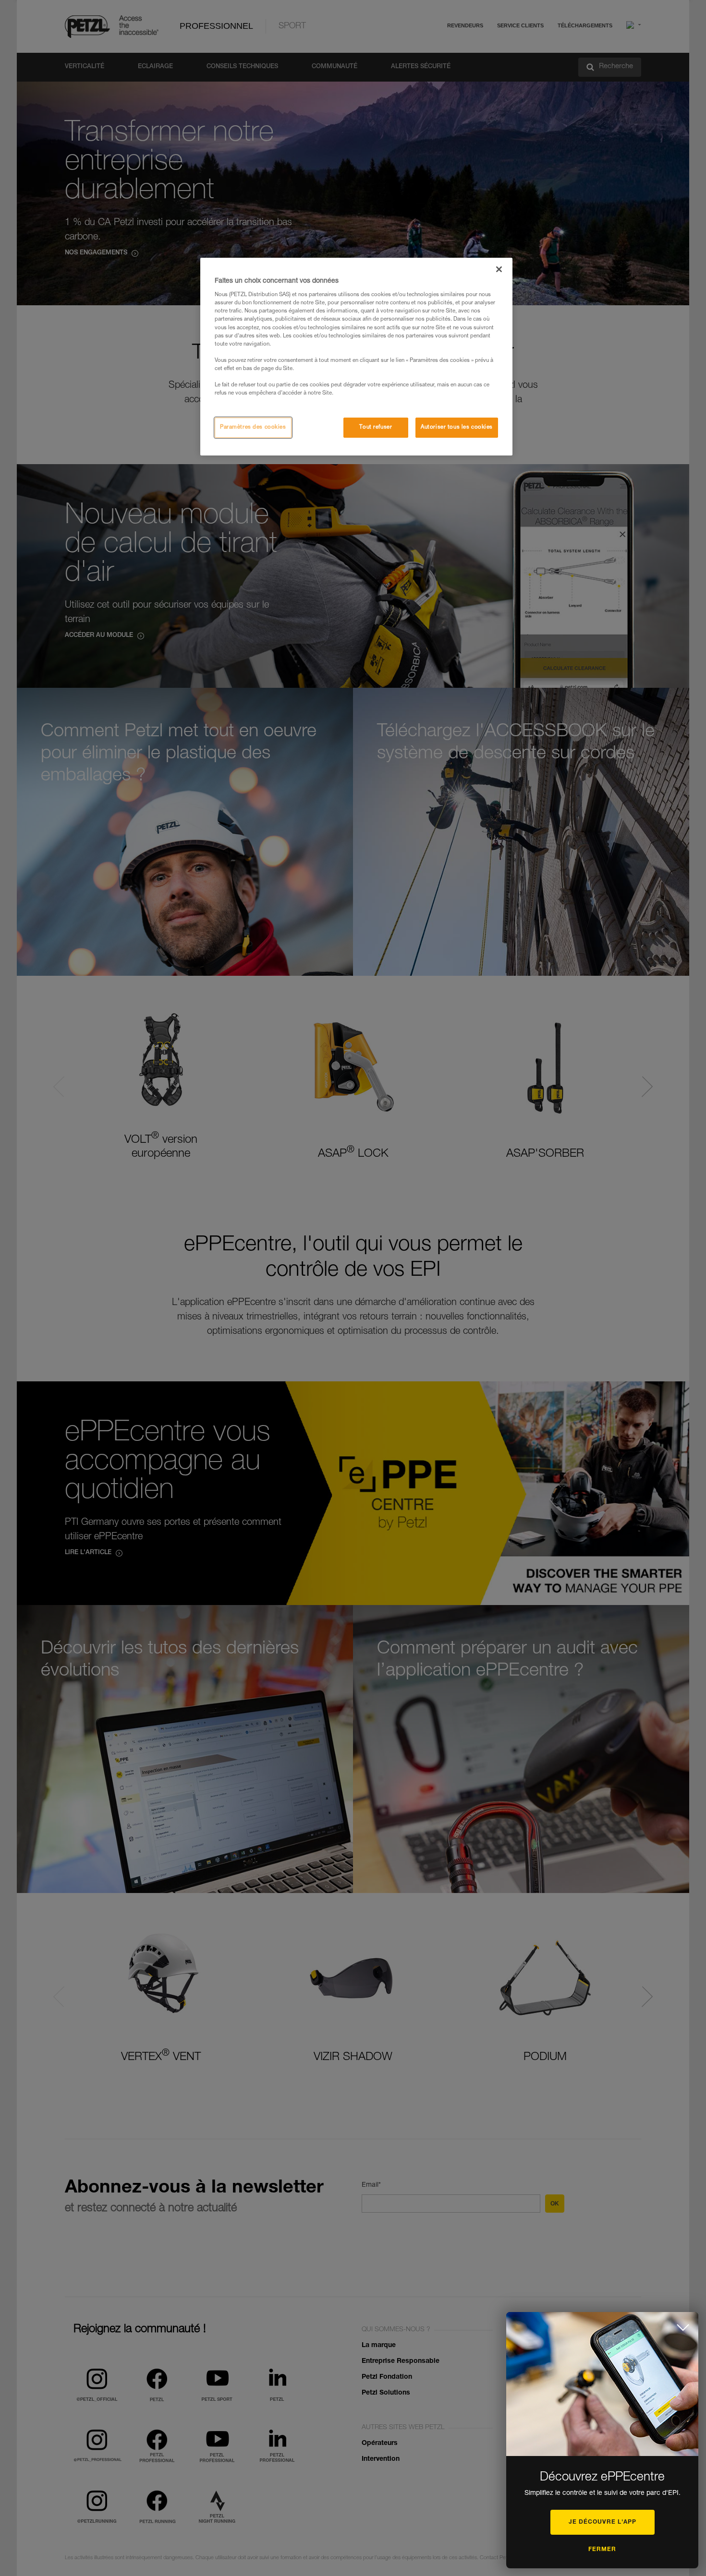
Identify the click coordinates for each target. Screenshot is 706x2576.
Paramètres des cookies (253, 427)
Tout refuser (376, 427)
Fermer (602, 2550)
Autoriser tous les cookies (457, 427)
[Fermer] (499, 269)
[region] (356, 357)
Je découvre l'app (603, 2522)
